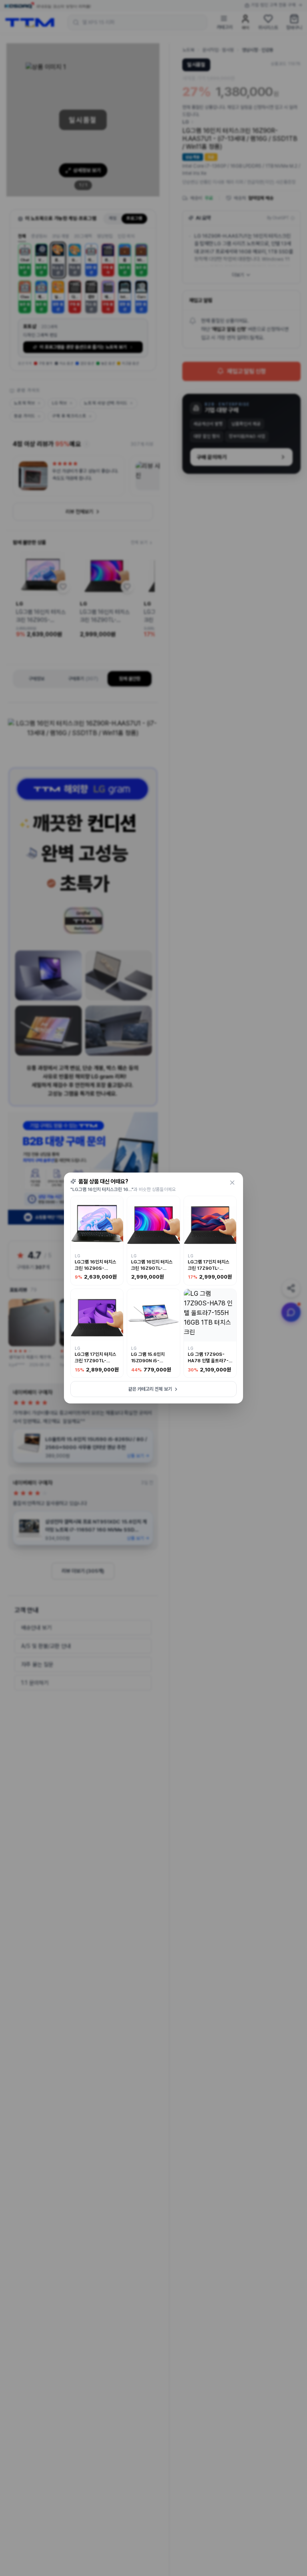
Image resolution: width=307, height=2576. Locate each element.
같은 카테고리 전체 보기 (150, 1389)
